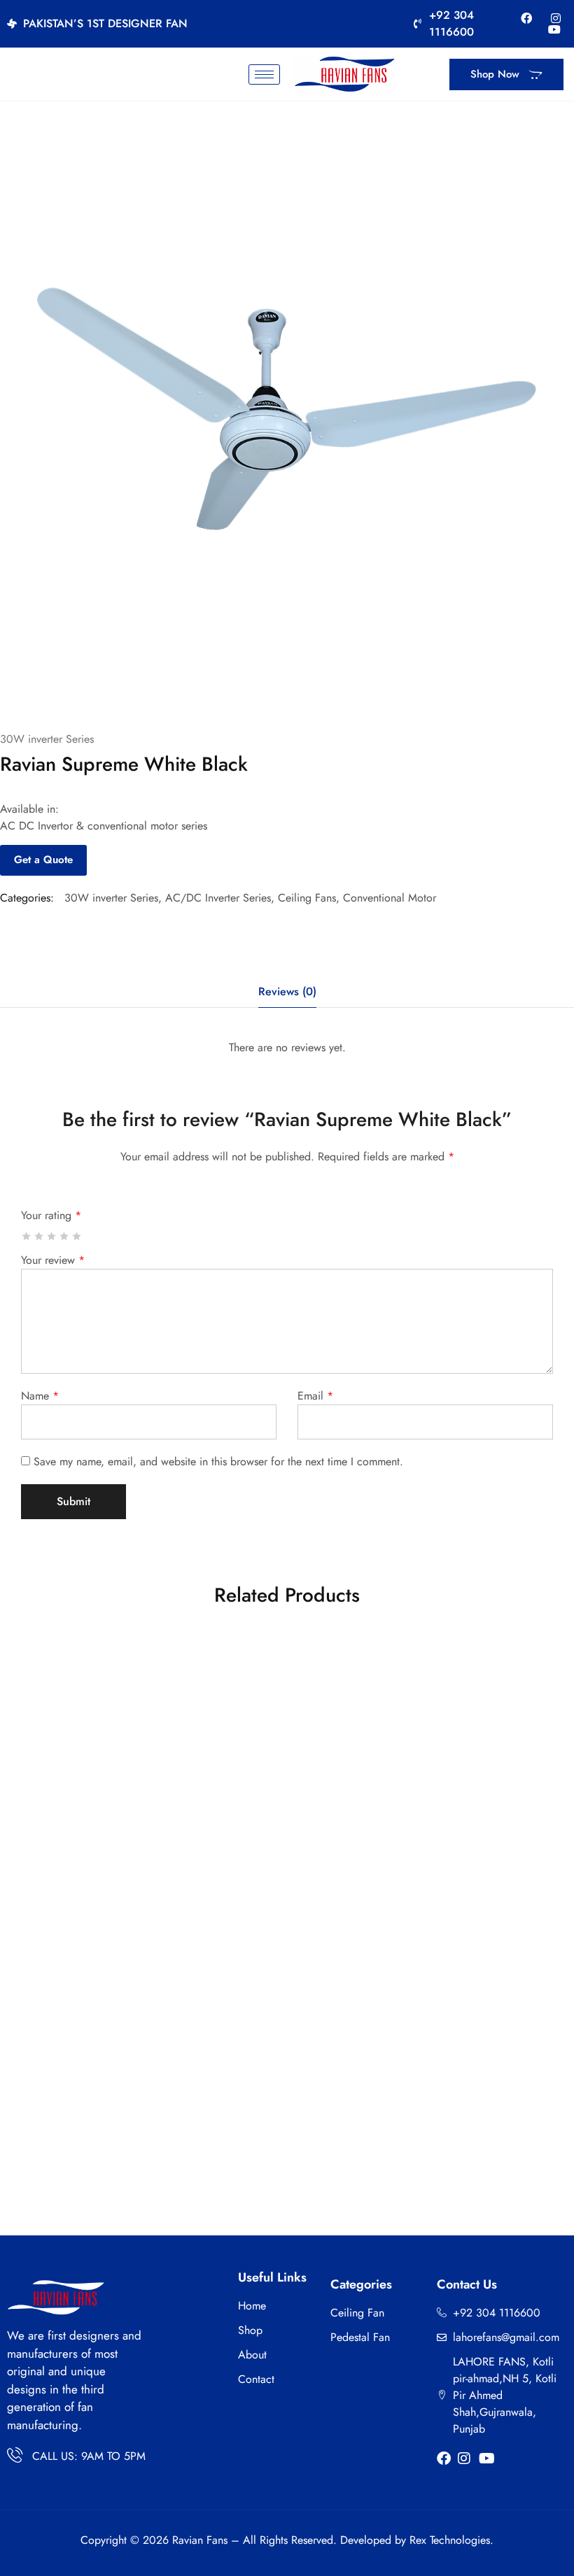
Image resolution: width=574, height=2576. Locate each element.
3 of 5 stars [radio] (52, 1236)
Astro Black (280, 2126)
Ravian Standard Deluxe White (280, 1848)
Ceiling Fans (307, 898)
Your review (53, 1260)
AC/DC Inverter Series (218, 898)
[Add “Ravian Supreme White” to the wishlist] (145, 1954)
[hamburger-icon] (264, 74)
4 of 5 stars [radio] (65, 1236)
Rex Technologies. (451, 2540)
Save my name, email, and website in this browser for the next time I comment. (218, 1461)
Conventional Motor (390, 898)
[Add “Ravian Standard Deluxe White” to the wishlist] (336, 1676)
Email (315, 1396)
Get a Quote (43, 860)
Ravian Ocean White (471, 1848)
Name (40, 1396)
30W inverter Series (47, 739)
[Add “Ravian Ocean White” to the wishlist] (527, 1676)
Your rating (51, 1215)
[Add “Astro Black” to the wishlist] (336, 1954)
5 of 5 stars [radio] (77, 1236)
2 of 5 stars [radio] (40, 1236)
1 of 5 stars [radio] (27, 1236)
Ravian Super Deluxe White (89, 1848)
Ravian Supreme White (89, 2126)
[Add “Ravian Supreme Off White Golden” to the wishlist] (527, 1954)
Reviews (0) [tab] (287, 991)
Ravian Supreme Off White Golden (471, 2126)
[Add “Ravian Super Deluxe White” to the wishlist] (145, 1676)
